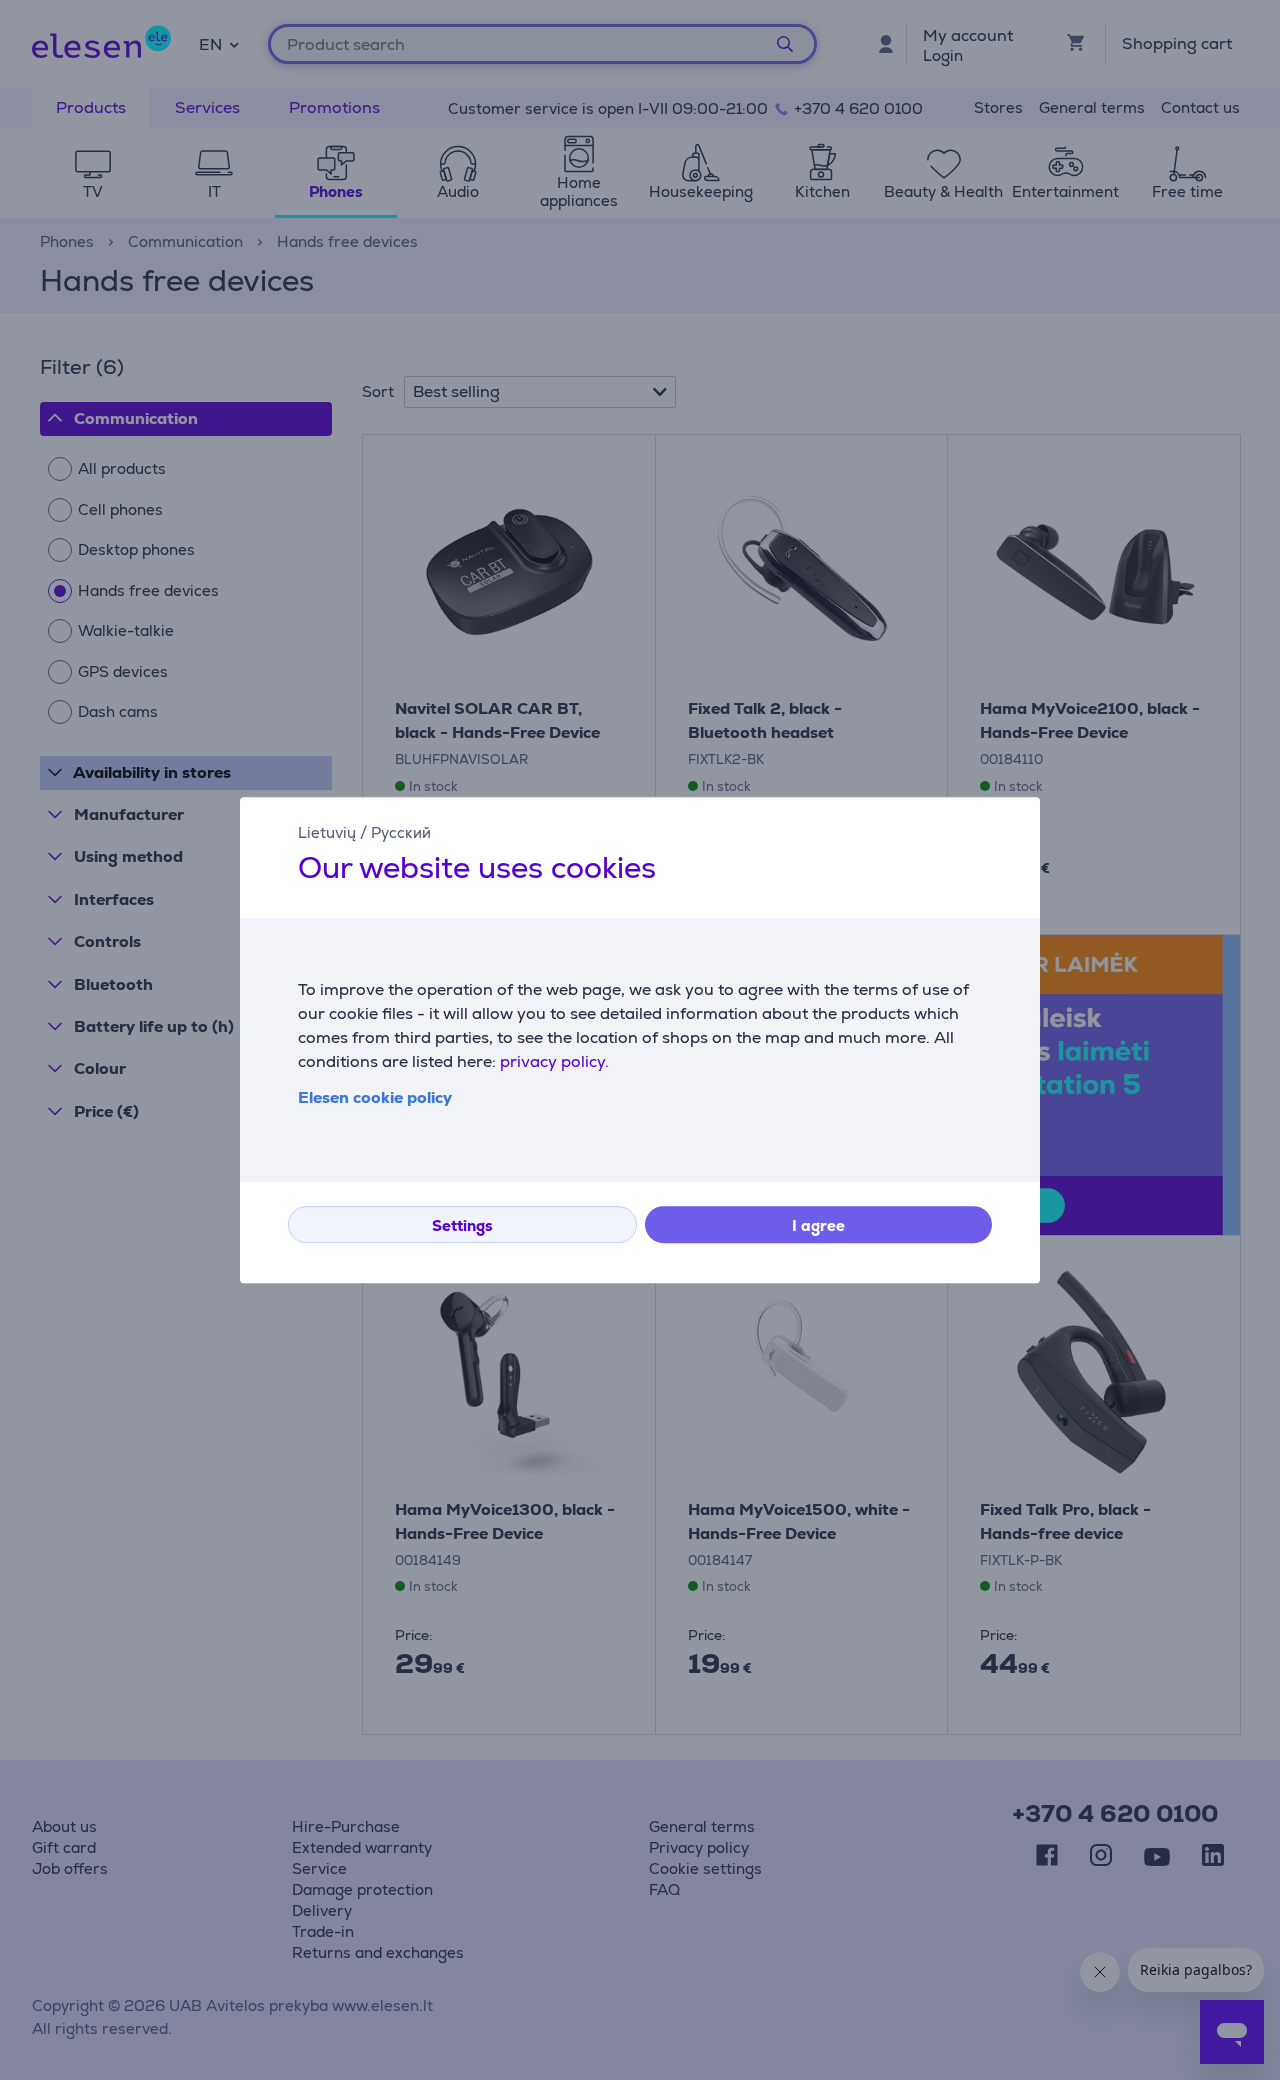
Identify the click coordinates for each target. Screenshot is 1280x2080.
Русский (401, 832)
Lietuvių (327, 832)
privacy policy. (554, 1061)
